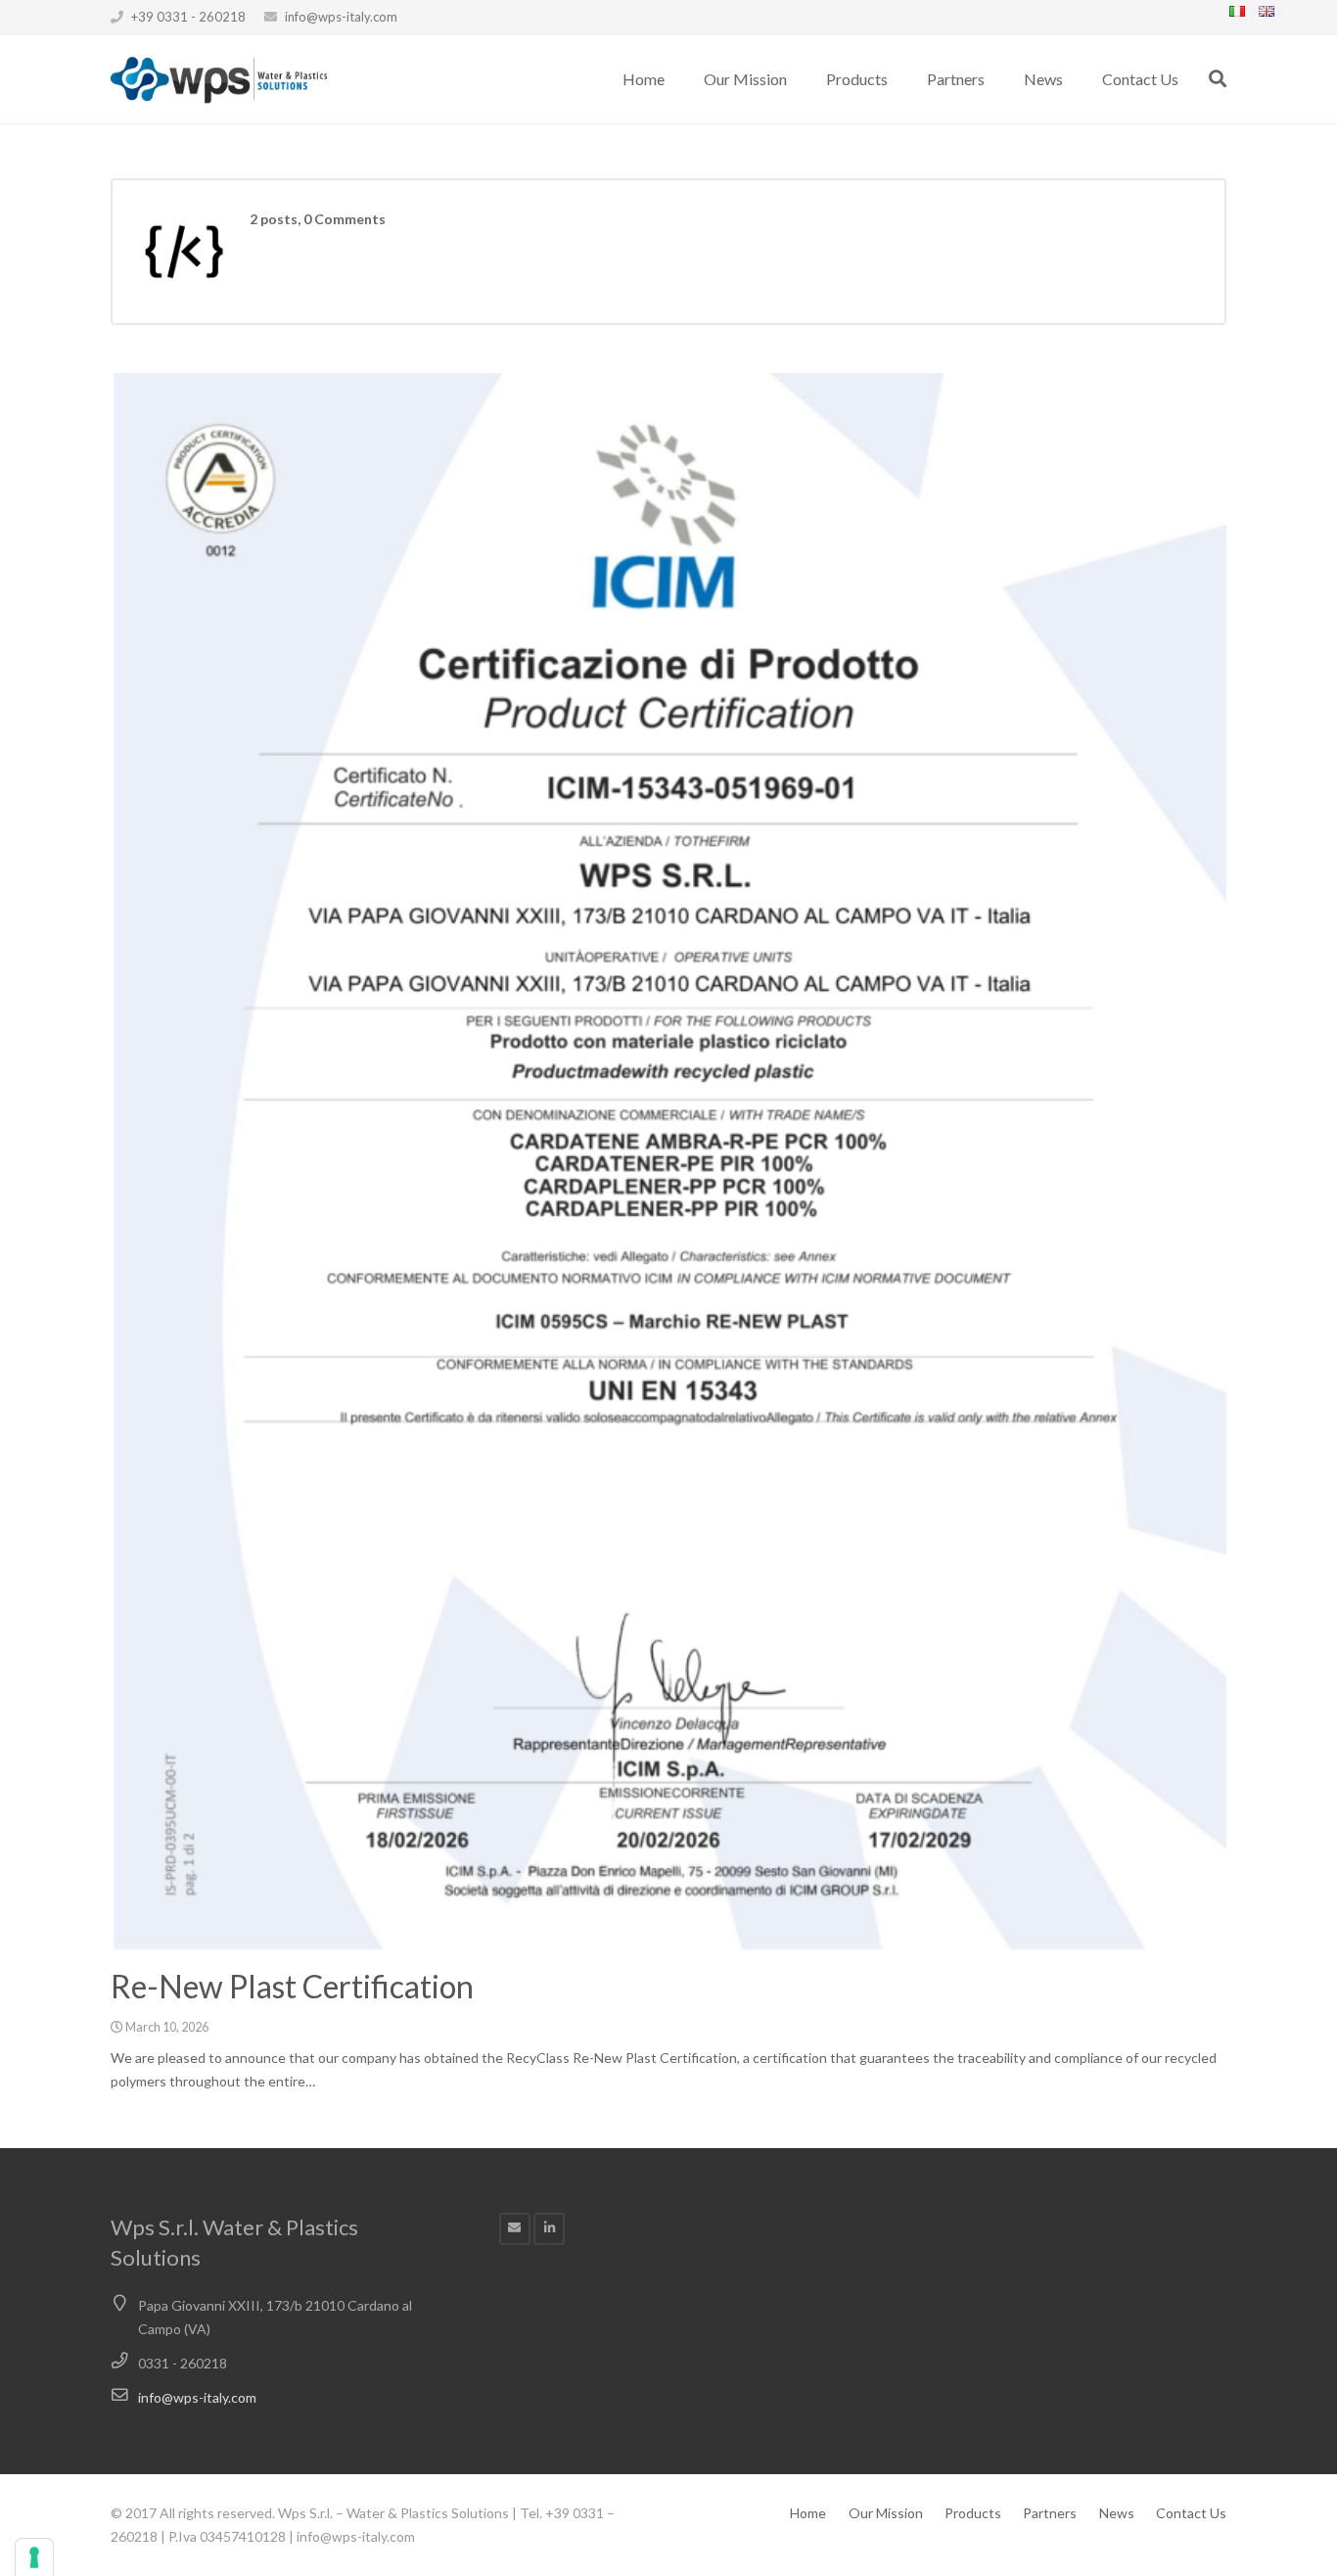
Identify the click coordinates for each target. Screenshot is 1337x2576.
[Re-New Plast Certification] (668, 1162)
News (1117, 2513)
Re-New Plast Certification (292, 1986)
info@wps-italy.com (341, 17)
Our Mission (886, 2513)
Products (973, 2513)
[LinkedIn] (550, 2229)
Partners (1050, 2513)
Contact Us (1191, 2513)
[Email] (515, 2229)
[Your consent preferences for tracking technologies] (34, 2557)
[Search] (1218, 79)
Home (808, 2513)
